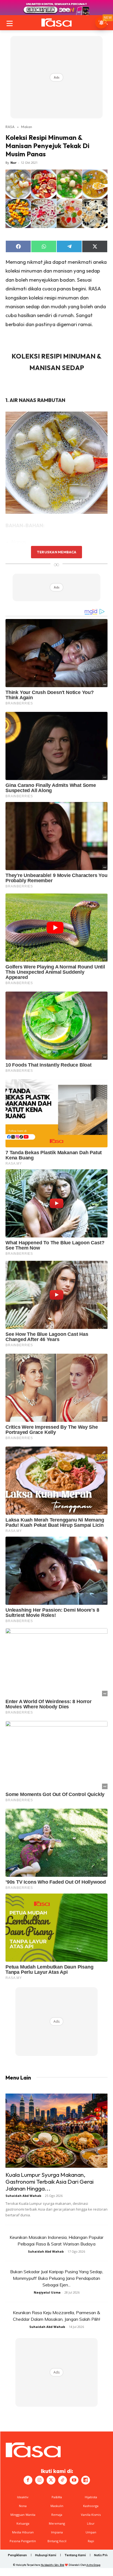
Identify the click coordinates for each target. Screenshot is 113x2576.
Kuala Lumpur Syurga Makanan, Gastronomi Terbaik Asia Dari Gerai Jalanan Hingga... (50, 2181)
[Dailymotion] (86, 2480)
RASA (10, 127)
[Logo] (56, 23)
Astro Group (93, 2565)
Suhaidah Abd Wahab (23, 2196)
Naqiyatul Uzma (47, 2292)
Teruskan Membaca (56, 552)
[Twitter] (51, 2480)
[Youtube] (74, 2480)
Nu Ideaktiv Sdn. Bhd (53, 2565)
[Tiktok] (63, 2480)
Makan (27, 127)
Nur (13, 163)
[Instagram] (39, 2480)
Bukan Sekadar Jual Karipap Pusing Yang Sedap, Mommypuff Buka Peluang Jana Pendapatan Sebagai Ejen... (57, 2278)
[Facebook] (28, 2480)
